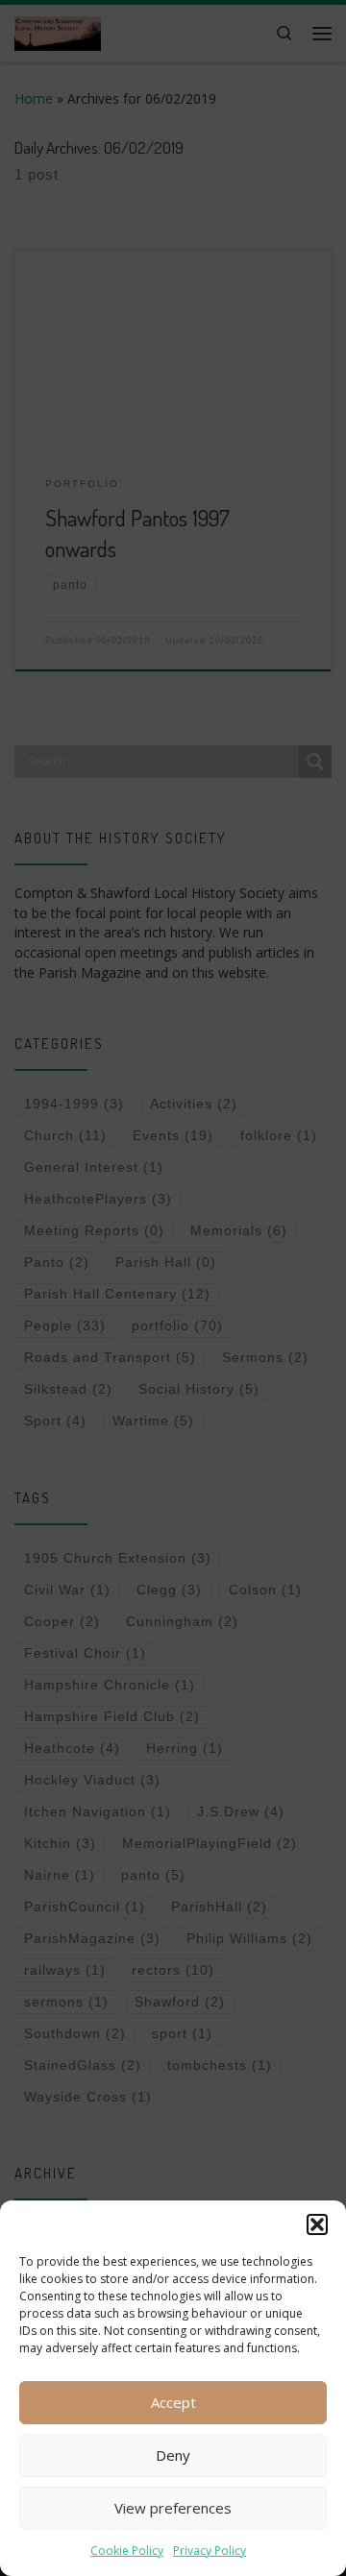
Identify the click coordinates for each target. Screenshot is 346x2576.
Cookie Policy (127, 2551)
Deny (173, 2455)
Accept (173, 2402)
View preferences (173, 2508)
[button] (317, 2224)
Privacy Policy (210, 2551)
